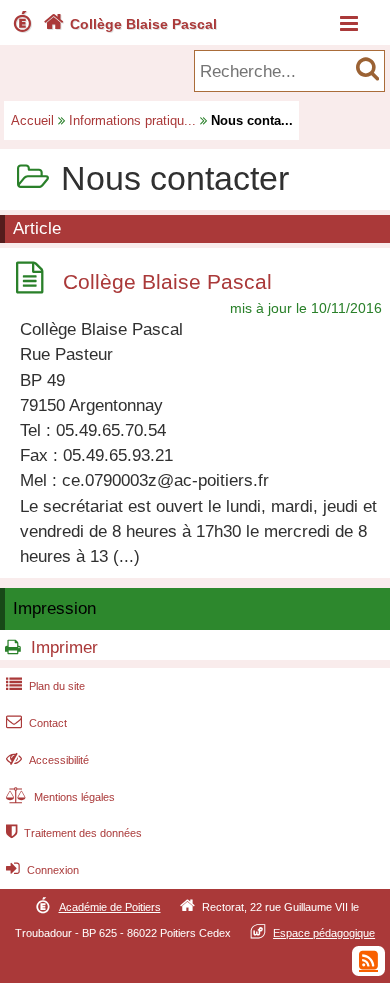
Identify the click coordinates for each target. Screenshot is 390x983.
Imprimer (64, 647)
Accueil (32, 120)
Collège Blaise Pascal (130, 24)
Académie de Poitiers (110, 907)
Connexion (42, 870)
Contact (36, 723)
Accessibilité (47, 760)
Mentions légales (60, 797)
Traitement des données (74, 833)
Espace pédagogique (324, 933)
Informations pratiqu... (132, 120)
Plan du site (45, 686)
